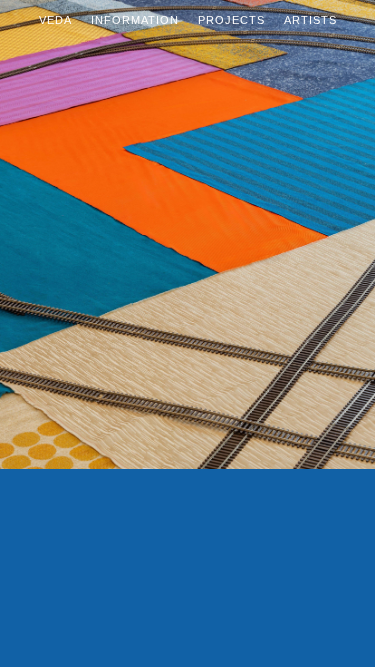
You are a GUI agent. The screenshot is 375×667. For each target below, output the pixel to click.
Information (135, 20)
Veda (55, 20)
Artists (310, 20)
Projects (231, 20)
